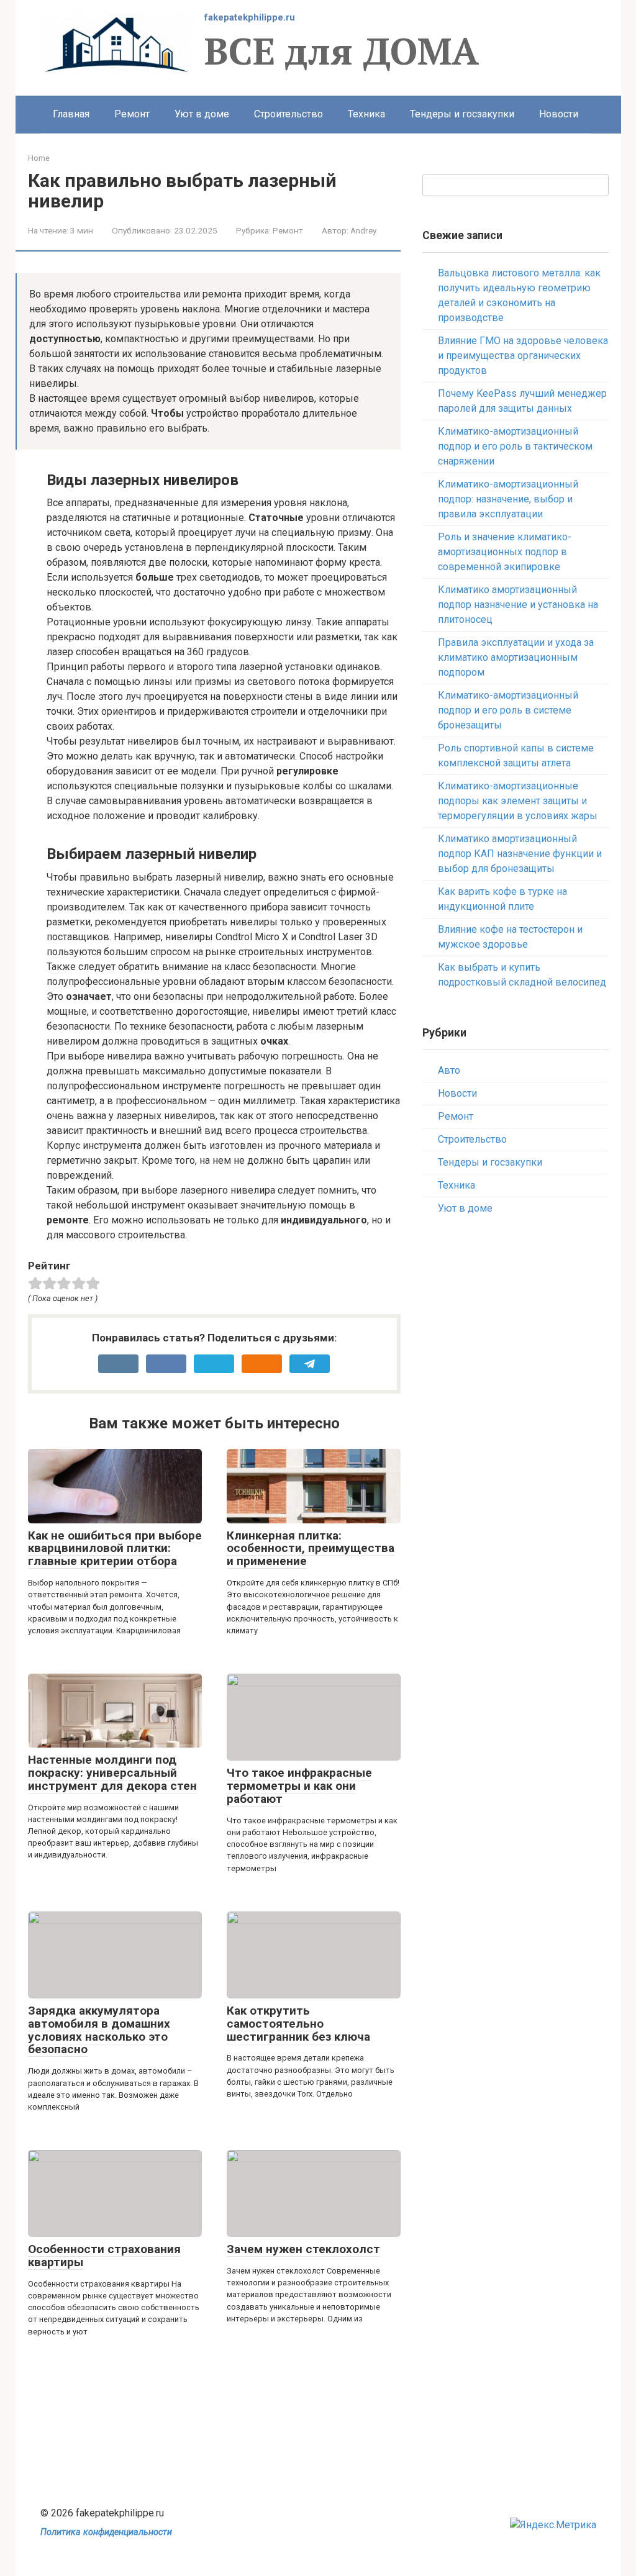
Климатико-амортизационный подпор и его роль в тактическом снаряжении (515, 446)
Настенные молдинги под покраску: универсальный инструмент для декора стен (112, 1773)
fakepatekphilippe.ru (250, 17)
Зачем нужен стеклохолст (303, 2249)
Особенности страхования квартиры (104, 2256)
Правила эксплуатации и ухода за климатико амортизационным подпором (516, 657)
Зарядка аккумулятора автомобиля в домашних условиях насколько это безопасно (99, 2030)
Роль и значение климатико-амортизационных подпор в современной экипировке (505, 552)
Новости (559, 114)
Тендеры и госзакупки (462, 114)
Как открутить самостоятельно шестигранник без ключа (298, 2024)
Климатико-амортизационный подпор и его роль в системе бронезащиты (508, 710)
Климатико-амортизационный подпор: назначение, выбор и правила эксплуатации (508, 499)
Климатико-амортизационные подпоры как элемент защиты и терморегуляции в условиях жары (518, 801)
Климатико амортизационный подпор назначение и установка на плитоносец (518, 605)
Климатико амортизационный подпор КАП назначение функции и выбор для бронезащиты (520, 854)
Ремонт (132, 114)
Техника (366, 114)
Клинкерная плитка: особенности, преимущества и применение (311, 1549)
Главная (71, 114)
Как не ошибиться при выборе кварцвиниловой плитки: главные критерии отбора (115, 1549)
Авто (449, 1070)
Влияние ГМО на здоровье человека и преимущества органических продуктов (523, 356)
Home (39, 158)
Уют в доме (202, 114)
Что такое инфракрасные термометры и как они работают (299, 1786)
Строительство (288, 114)
